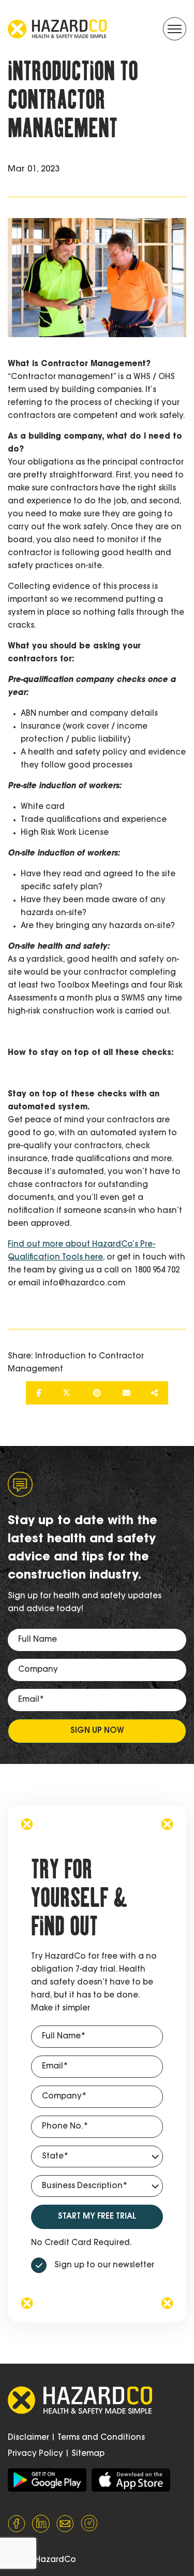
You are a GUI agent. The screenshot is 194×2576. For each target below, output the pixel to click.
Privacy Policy (35, 2454)
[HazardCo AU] (47, 2480)
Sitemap (88, 2454)
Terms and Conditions (101, 2438)
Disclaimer (28, 2438)
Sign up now (97, 1731)
